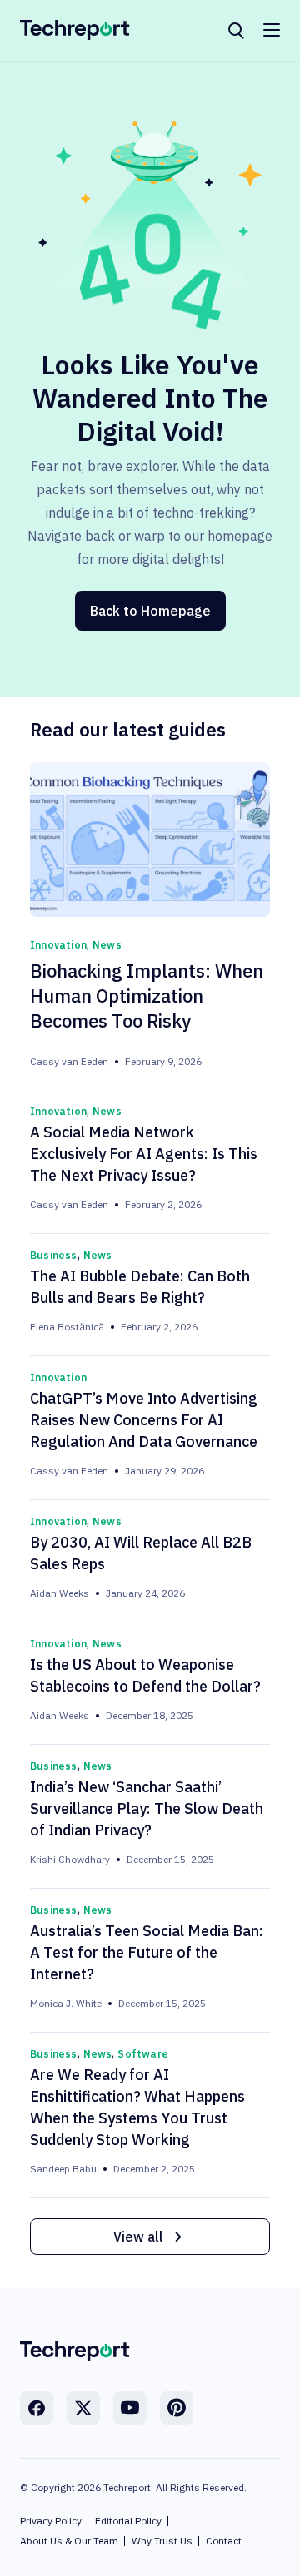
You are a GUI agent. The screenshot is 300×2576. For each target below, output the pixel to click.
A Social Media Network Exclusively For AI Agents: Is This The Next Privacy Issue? (144, 1154)
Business (54, 1255)
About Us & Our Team (69, 2541)
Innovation (58, 945)
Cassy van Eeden (69, 1061)
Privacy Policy (51, 2521)
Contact (224, 2541)
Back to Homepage (150, 611)
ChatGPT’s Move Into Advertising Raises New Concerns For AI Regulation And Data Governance (144, 1420)
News (107, 945)
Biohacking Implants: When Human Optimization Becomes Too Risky (147, 996)
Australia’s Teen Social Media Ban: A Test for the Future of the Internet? (147, 1952)
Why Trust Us (162, 2541)
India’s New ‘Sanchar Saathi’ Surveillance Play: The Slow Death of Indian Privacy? (147, 1808)
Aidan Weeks (60, 1593)
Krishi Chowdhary (70, 1859)
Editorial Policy (128, 2521)
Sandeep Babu (63, 2169)
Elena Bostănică (67, 1327)
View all (138, 2237)
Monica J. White (66, 2003)
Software (143, 2054)
